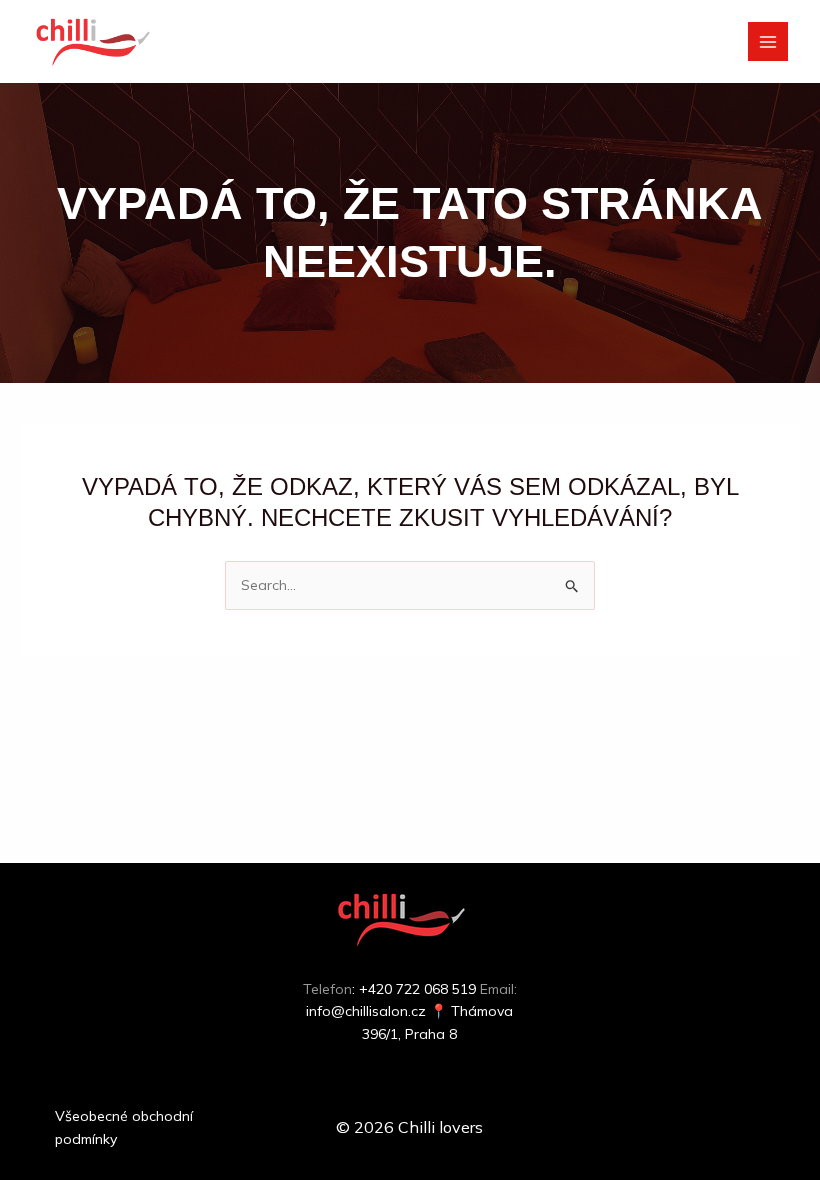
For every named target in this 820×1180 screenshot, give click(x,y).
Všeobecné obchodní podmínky (124, 1127)
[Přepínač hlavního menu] (768, 42)
